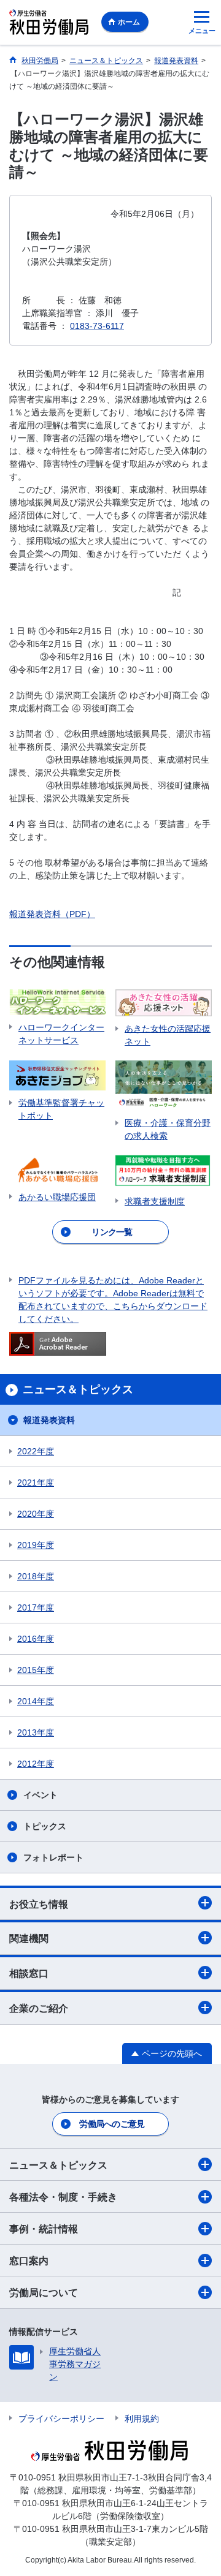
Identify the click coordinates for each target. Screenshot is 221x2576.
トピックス (45, 1826)
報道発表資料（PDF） (52, 914)
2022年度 (36, 1451)
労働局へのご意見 (112, 2124)
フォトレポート (53, 1857)
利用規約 (142, 2419)
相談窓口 (29, 1974)
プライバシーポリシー (61, 2419)
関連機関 (29, 1939)
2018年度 (36, 1576)
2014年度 (36, 1701)
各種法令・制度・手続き (63, 2197)
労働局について (44, 2293)
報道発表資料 (49, 1420)
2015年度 (36, 1670)
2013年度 (36, 1732)
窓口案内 (29, 2261)
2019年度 (36, 1545)
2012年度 (36, 1764)
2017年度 (36, 1607)
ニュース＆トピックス (58, 2165)
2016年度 (36, 1639)
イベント (41, 1795)
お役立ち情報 (39, 1904)
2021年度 (36, 1483)
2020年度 (36, 1514)
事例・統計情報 (44, 2229)
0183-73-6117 (97, 326)
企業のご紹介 (39, 2008)
